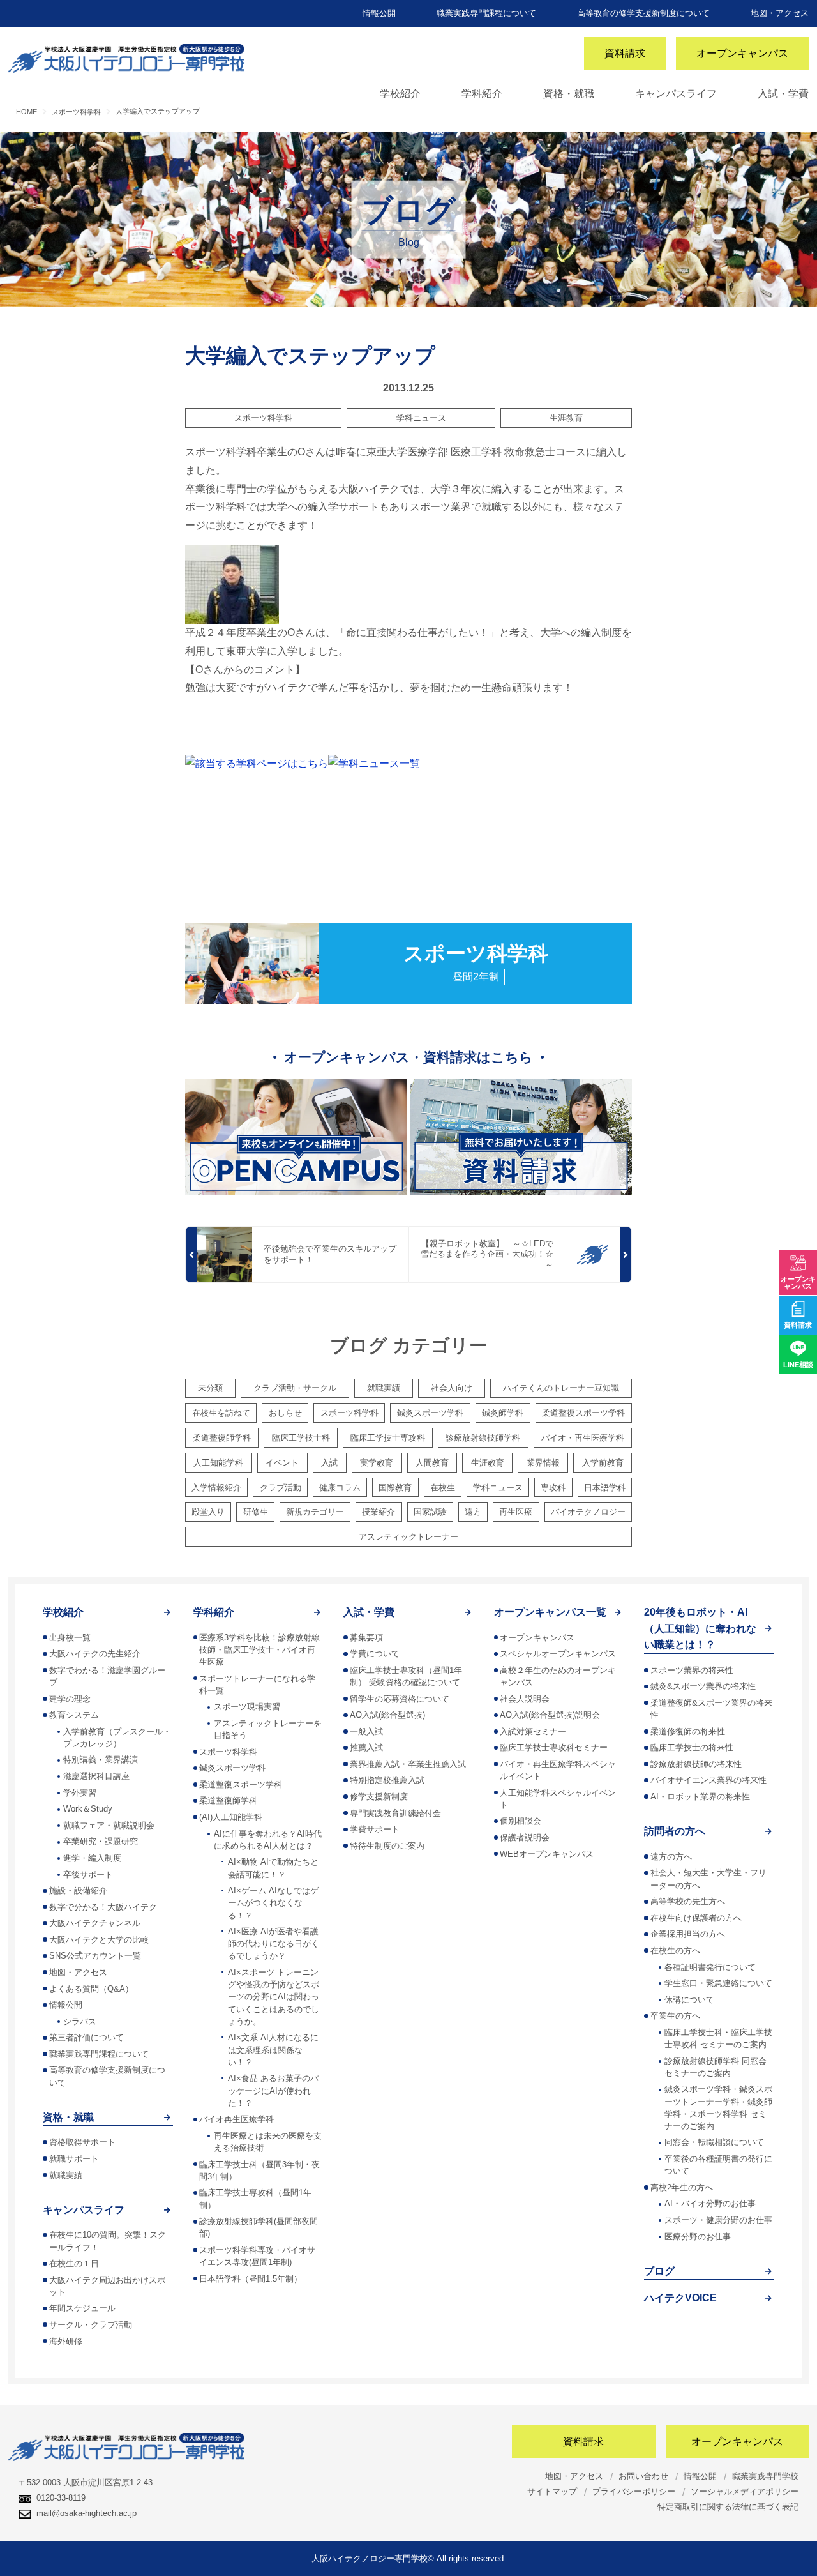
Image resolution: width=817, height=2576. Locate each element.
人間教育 (432, 1463)
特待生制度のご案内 (387, 1846)
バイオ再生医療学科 (236, 2119)
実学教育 (377, 1463)
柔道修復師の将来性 (688, 1731)
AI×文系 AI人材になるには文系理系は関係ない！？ (273, 2049)
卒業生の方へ (675, 2016)
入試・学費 (783, 94)
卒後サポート (88, 1875)
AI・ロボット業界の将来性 (700, 1797)
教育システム (74, 1715)
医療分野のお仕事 (698, 2237)
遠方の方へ (671, 1857)
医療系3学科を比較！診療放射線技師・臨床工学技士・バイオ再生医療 (259, 1650)
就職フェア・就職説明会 (109, 1825)
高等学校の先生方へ (688, 1901)
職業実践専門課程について (486, 13)
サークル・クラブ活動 (91, 2325)
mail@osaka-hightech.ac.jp (86, 2513)
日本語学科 (605, 1488)
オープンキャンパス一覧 (550, 1612)
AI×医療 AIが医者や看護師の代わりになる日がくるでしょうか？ (274, 1943)
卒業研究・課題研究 (101, 1841)
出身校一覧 (70, 1638)
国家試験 (430, 1512)
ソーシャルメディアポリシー (745, 2491)
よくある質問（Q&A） (91, 1989)
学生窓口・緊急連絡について (718, 1983)
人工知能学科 (218, 1463)
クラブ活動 (281, 1488)
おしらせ (285, 1413)
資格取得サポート (82, 2142)
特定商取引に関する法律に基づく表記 (728, 2507)
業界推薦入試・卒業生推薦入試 (408, 1764)
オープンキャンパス (742, 53)
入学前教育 (603, 1463)
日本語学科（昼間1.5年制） (251, 2279)
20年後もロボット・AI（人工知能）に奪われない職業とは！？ (700, 1628)
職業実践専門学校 (765, 2476)
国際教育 (395, 1488)
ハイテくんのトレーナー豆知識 (561, 1388)
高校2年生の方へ (682, 2187)
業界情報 (543, 1463)
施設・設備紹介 (78, 1890)
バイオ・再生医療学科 (583, 1438)
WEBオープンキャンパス (547, 1854)
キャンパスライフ (676, 94)
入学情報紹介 (216, 1488)
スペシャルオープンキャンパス (558, 1654)
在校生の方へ (675, 1951)
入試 (329, 1463)
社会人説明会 (525, 1699)
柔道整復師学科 (222, 1438)
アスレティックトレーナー (408, 1537)
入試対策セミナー (533, 1731)
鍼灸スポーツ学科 (430, 1413)
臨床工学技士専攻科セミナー (554, 1747)
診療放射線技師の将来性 (696, 1764)
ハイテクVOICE (680, 2298)
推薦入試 (366, 1747)
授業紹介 (379, 1512)
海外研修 (66, 2341)
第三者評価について (86, 2037)
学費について (375, 1654)
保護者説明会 (525, 1837)
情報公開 (379, 13)
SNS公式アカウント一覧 (95, 1956)
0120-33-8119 (61, 2498)
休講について (689, 2000)
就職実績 (384, 1388)
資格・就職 (569, 94)
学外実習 (80, 1793)
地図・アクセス (780, 13)
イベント (282, 1463)
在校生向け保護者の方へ (696, 1918)
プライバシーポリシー (634, 2491)
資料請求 (625, 53)
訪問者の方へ (675, 1831)
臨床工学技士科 (301, 1438)
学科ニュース (421, 418)
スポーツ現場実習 (247, 1707)
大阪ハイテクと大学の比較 (99, 1940)
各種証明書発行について (710, 1967)
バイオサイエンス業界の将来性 (708, 1780)
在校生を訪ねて (221, 1413)
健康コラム (340, 1488)
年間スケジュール (82, 2308)
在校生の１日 (74, 2263)
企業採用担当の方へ (688, 1934)
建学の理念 (70, 1699)
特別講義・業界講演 (101, 1760)
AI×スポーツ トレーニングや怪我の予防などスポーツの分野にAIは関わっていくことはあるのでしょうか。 (274, 1997)
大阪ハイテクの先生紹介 (95, 1654)
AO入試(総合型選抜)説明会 (550, 1715)
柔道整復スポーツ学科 (583, 1413)
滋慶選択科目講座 (96, 1776)
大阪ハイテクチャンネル (95, 1923)
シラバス (80, 2021)
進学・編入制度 (92, 1858)
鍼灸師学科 (503, 1413)
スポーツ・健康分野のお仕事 (718, 2220)
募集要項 (366, 1638)
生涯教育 (566, 418)
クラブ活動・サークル (295, 1388)
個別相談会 (521, 1821)
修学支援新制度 (379, 1797)
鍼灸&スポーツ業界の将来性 (703, 1686)
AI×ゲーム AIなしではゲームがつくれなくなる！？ (273, 1903)
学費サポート (375, 1829)
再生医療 (516, 1512)
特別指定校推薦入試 (387, 1780)
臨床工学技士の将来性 (692, 1747)
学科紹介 (482, 94)
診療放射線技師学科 (483, 1438)
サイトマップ (552, 2491)
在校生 (443, 1488)
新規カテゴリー (315, 1512)
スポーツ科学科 (263, 418)
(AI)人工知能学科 (231, 1817)
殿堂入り (208, 1512)
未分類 (210, 1388)
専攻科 (553, 1488)
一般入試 (366, 1731)
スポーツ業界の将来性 (692, 1670)
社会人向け (452, 1388)
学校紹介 (400, 94)
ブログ (659, 2271)
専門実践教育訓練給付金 (395, 1813)
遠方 (473, 1512)
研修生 (256, 1512)
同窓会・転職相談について (714, 2142)
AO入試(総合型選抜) (387, 1715)
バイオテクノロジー (588, 1512)
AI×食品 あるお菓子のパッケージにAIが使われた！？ (273, 2090)
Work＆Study (88, 1809)
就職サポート (74, 2159)
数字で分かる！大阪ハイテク (103, 1907)
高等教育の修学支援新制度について (643, 13)
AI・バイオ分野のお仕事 (710, 2203)
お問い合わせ (643, 2476)
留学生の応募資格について (400, 1699)
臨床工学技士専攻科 (388, 1438)
